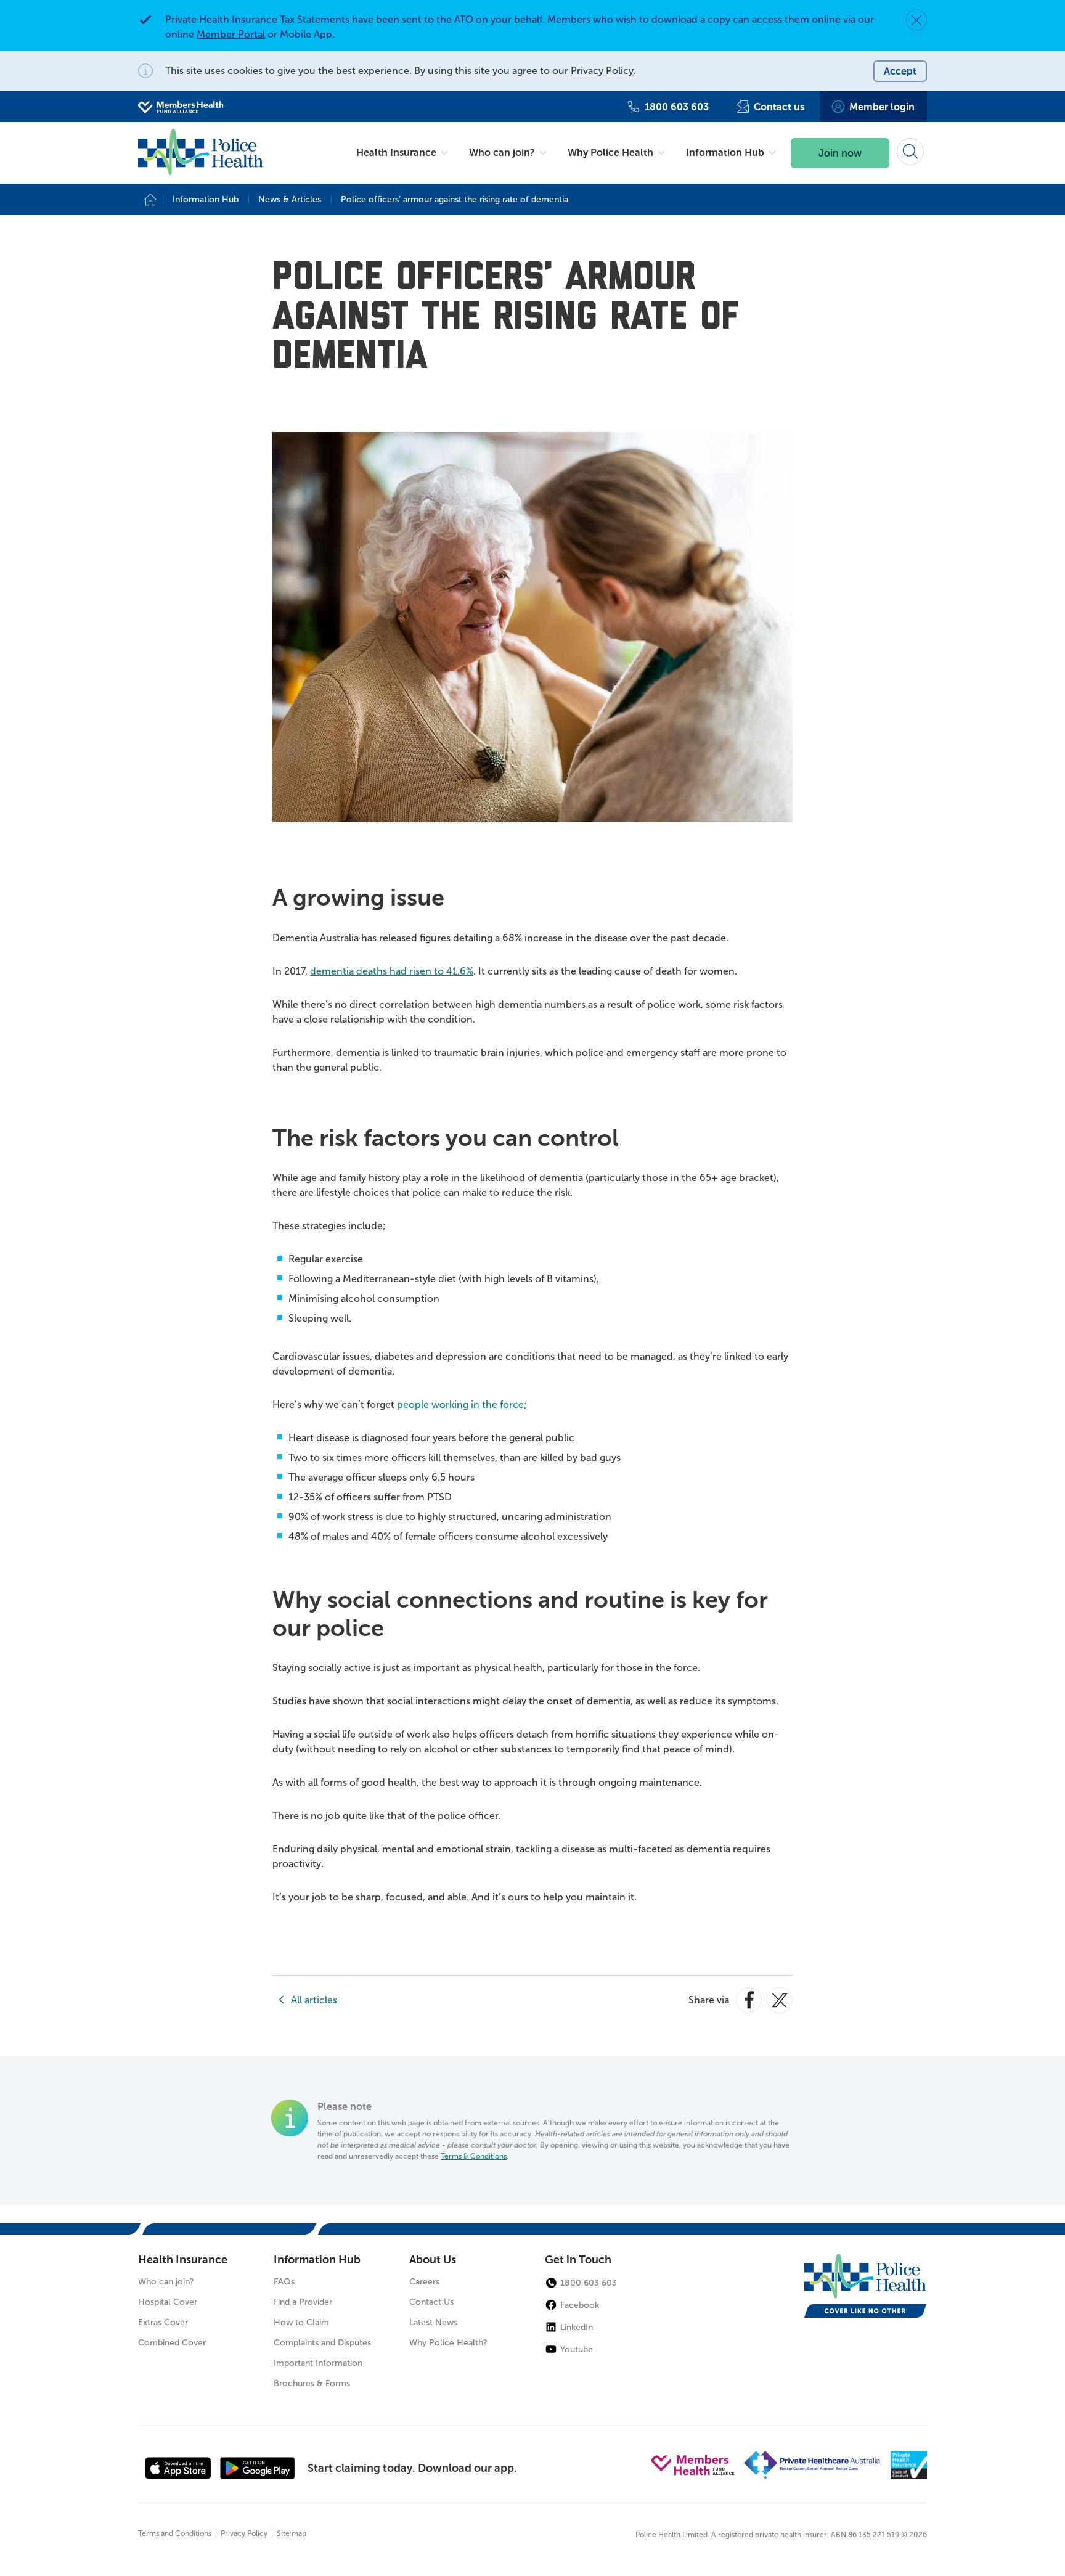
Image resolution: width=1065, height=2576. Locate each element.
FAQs (284, 2282)
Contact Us (431, 2302)
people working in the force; (462, 1405)
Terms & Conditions (474, 2156)
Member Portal (231, 34)
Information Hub (317, 2260)
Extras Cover (163, 2322)
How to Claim (301, 2322)
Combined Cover (172, 2343)
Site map (292, 2533)
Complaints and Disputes (322, 2343)
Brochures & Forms (312, 2383)
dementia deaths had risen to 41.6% (392, 971)
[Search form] (910, 152)
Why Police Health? (448, 2343)
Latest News (433, 2322)
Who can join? (166, 2282)
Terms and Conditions (175, 2533)
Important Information (318, 2363)
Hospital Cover (168, 2302)
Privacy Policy (602, 71)
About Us (433, 2260)
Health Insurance (183, 2260)
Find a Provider (303, 2302)
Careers (424, 2282)
